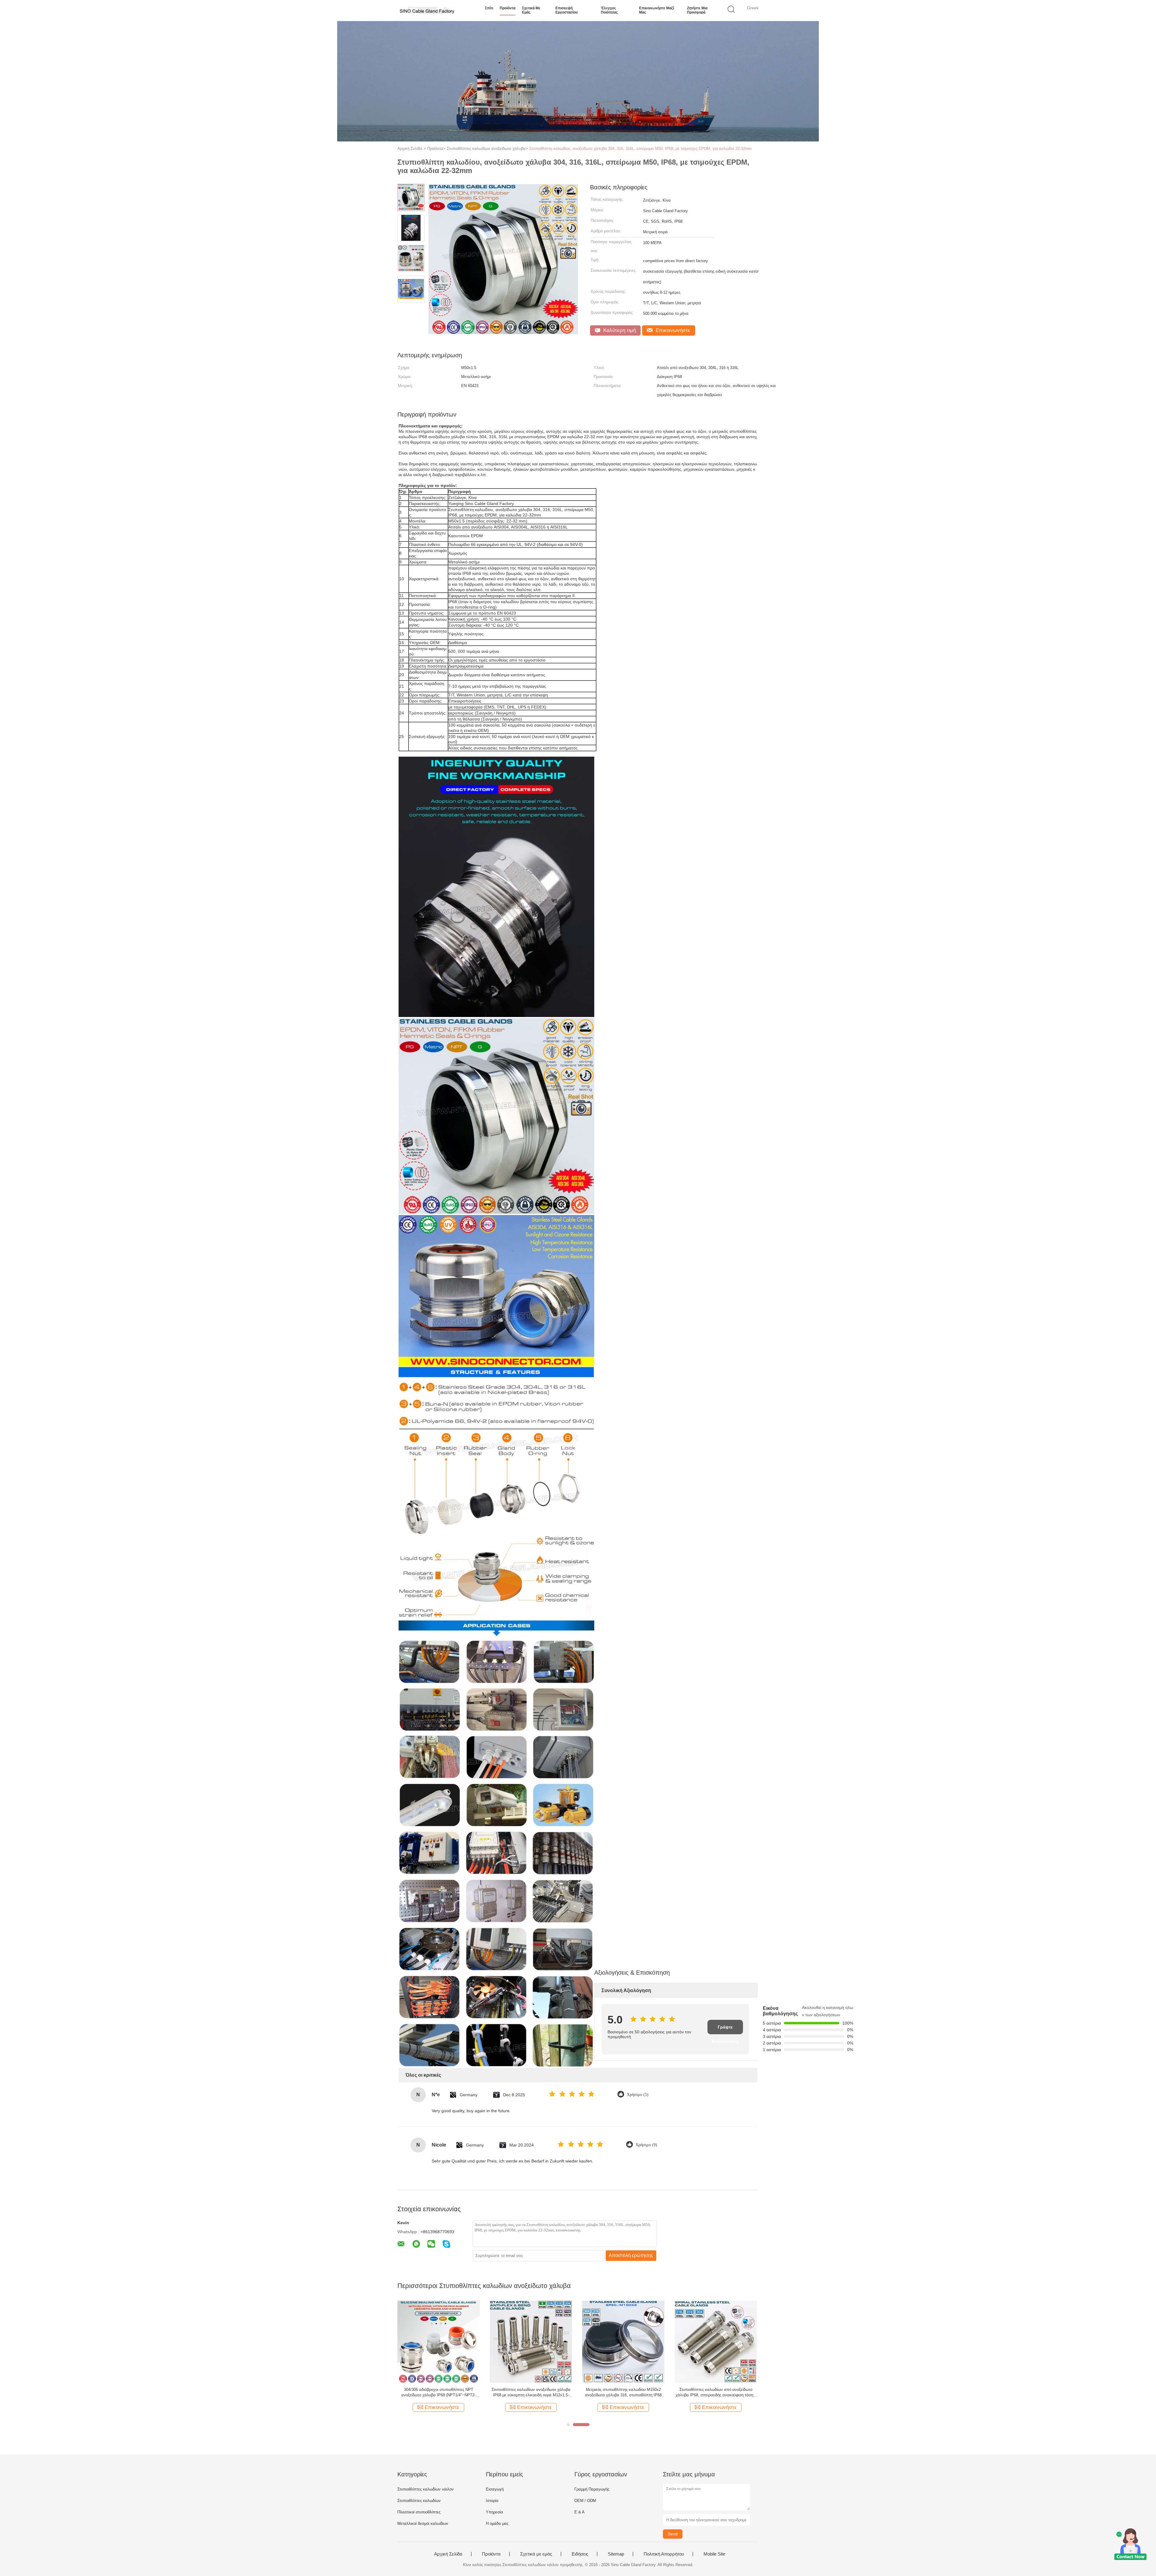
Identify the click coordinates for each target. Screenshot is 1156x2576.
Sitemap (616, 2554)
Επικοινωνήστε (672, 330)
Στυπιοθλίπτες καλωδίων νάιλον (426, 2489)
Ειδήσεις (580, 2554)
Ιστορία (492, 2501)
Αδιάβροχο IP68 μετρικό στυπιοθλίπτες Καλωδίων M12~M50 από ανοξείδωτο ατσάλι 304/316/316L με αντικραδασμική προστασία (623, 2393)
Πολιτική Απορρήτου (664, 2554)
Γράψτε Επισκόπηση (725, 2029)
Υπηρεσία (494, 2512)
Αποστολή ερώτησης (631, 2255)
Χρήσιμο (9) (646, 2145)
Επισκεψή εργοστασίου (567, 10)
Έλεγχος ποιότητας (609, 10)
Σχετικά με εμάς (531, 10)
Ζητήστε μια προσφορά (697, 10)
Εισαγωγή (495, 2489)
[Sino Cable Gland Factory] (427, 11)
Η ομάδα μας (497, 2523)
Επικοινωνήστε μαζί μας (657, 10)
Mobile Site (714, 2554)
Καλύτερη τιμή (619, 330)
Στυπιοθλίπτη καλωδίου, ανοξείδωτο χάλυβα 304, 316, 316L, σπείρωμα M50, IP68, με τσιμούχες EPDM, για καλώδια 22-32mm (640, 149)
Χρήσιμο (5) (638, 2095)
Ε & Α (580, 2512)
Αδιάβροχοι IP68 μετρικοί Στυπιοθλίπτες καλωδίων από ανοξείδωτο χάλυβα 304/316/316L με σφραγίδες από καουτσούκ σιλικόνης (531, 2393)
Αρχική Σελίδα (448, 2554)
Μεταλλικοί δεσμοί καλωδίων (423, 2523)
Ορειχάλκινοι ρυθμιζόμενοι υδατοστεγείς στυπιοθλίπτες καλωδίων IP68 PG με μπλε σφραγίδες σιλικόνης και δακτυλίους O (716, 2393)
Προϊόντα (508, 8)
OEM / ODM (585, 2501)
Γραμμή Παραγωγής (592, 2489)
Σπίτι (489, 8)
